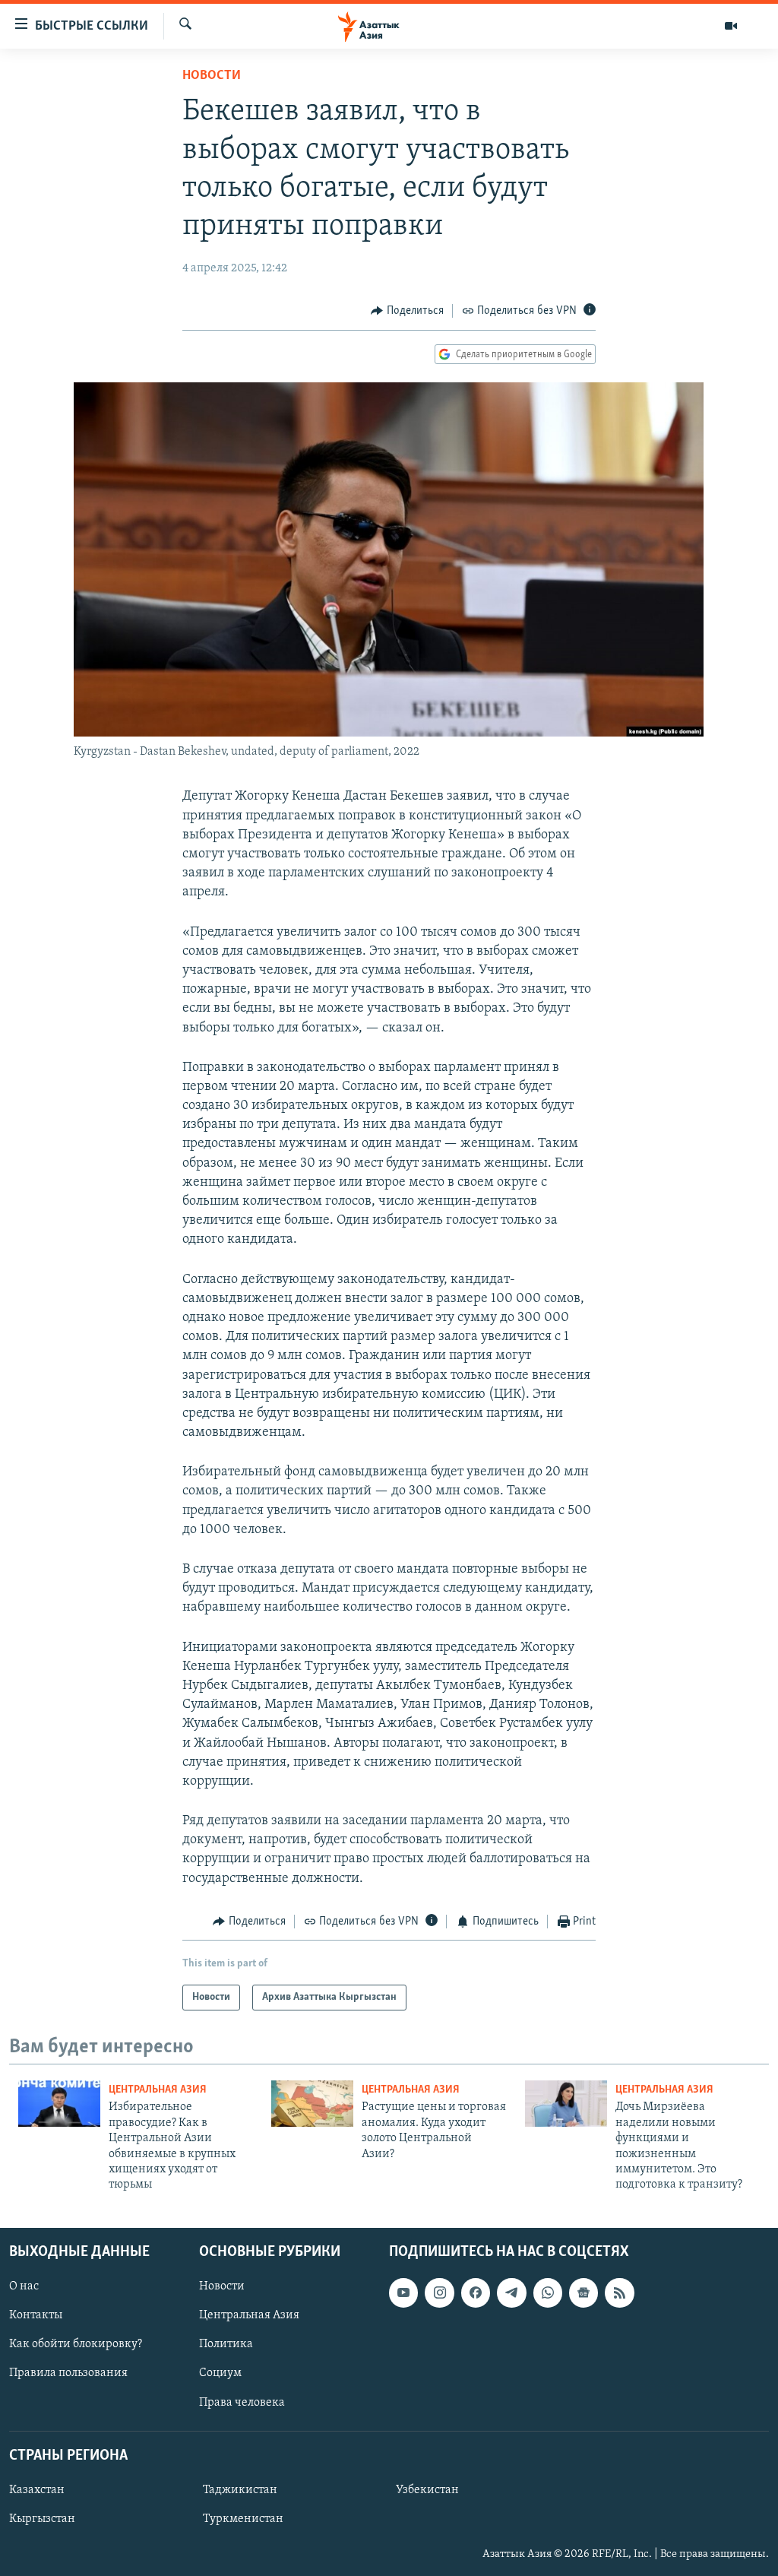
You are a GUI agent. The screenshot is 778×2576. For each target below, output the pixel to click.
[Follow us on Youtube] (403, 2292)
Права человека (242, 2402)
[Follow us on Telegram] (511, 2292)
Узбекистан (427, 2490)
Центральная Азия (158, 2090)
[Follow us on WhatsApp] (548, 2292)
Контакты (36, 2315)
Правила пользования (68, 2373)
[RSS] (619, 2292)
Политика (226, 2344)
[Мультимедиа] (731, 26)
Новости (212, 76)
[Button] (407, 311)
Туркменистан (243, 2519)
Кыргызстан (42, 2519)
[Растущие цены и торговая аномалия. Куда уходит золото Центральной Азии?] (312, 2104)
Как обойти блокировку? (76, 2344)
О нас (24, 2286)
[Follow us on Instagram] (439, 2292)
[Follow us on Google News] (583, 2292)
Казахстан (37, 2490)
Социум (220, 2373)
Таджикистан (240, 2490)
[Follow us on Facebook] (476, 2292)
